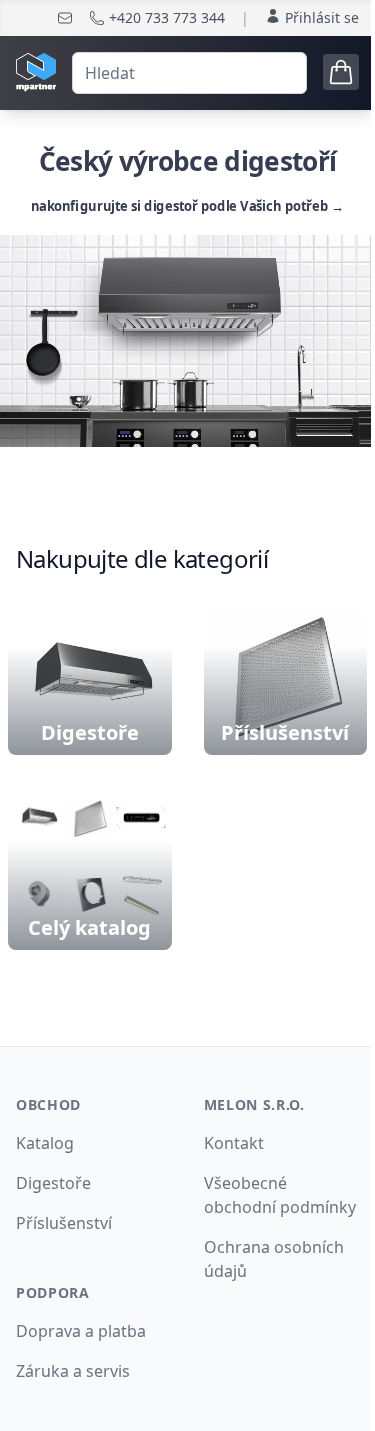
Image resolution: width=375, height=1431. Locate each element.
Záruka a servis (73, 1371)
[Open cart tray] (341, 72)
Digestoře (53, 1183)
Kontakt (234, 1143)
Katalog (45, 1143)
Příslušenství (64, 1223)
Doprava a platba (81, 1331)
